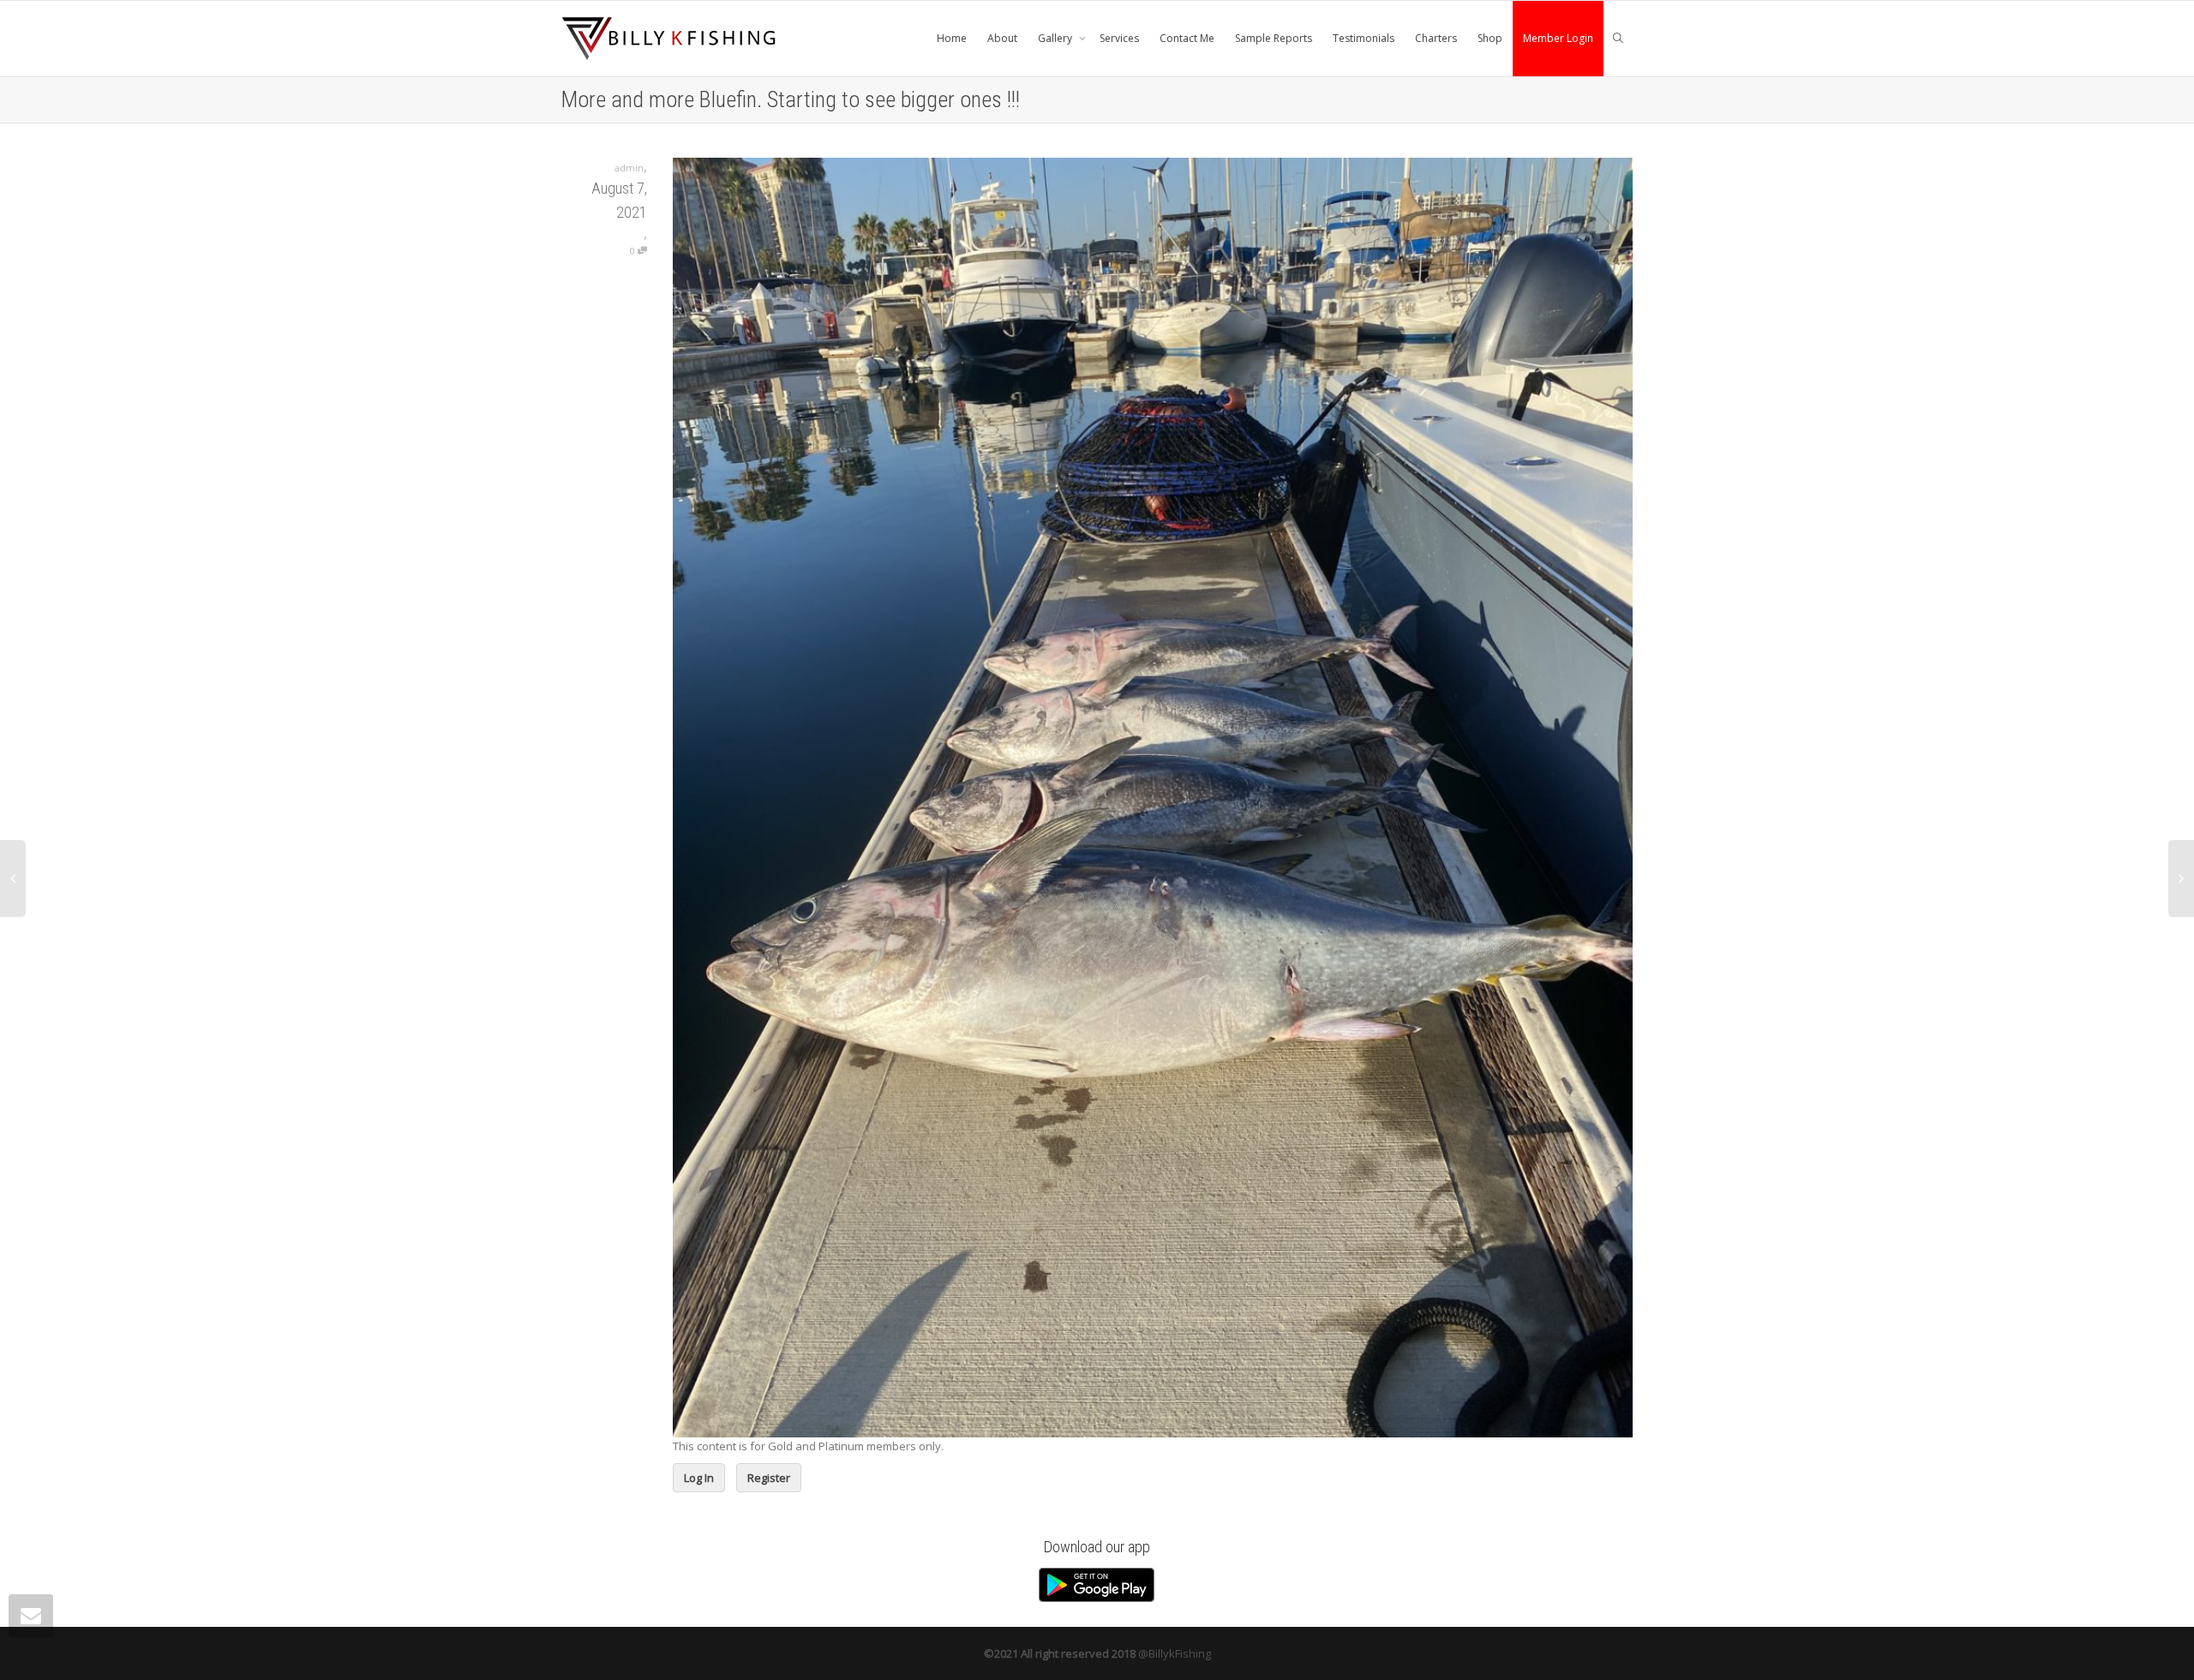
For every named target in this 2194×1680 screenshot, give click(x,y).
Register (769, 1478)
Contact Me (1187, 38)
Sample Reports (1274, 38)
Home (952, 38)
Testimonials (1364, 38)
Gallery (1056, 38)
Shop (1490, 38)
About (1002, 38)
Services (1119, 38)
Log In (699, 1478)
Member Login (1558, 38)
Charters (1436, 38)
